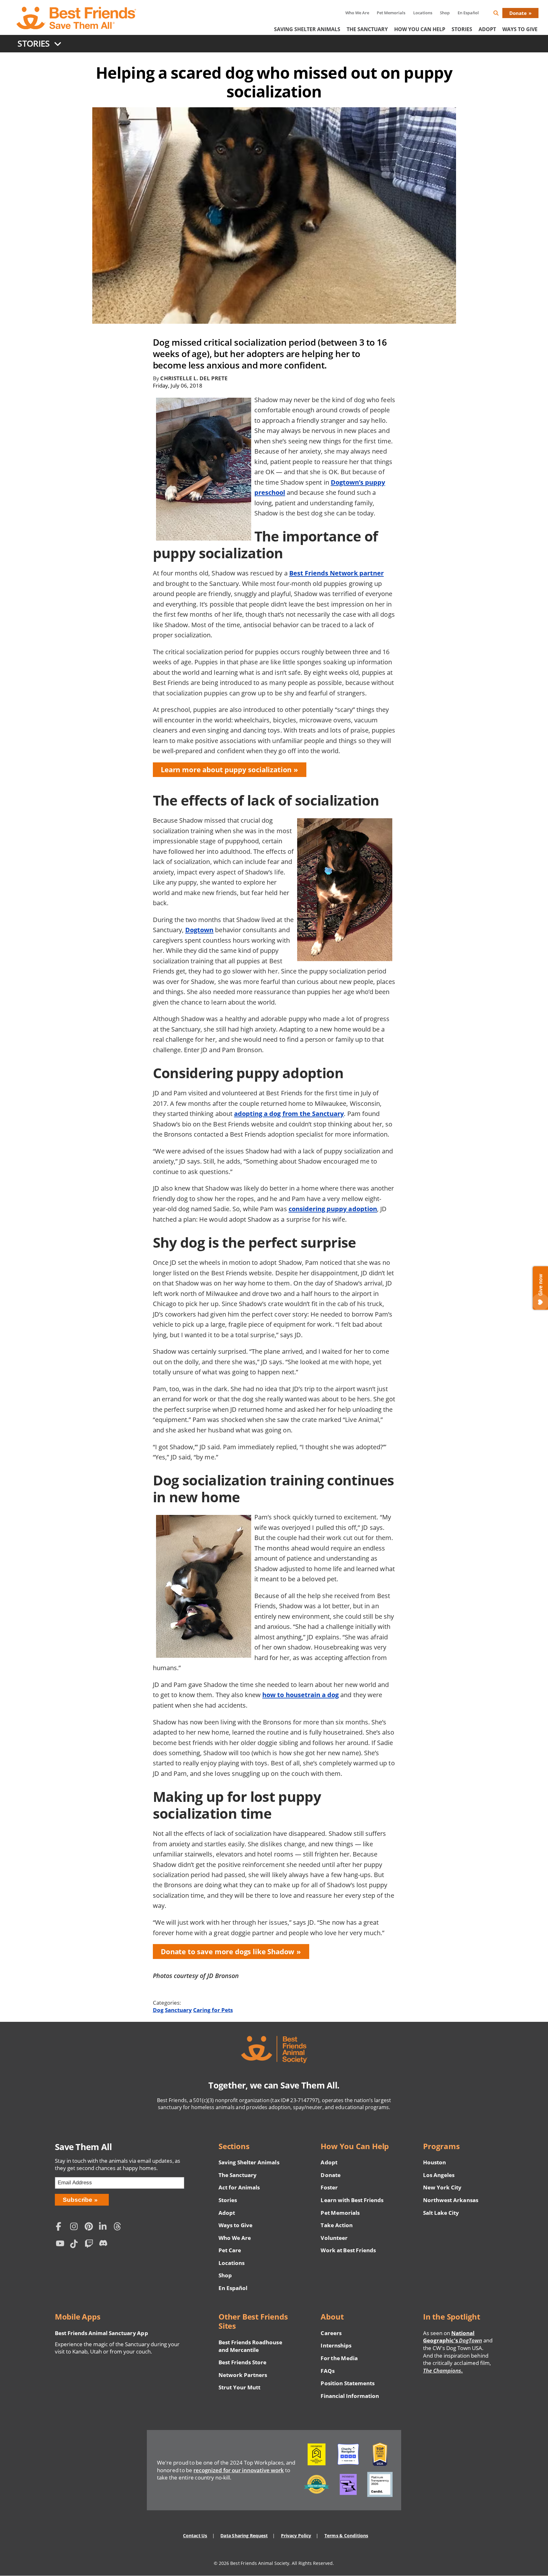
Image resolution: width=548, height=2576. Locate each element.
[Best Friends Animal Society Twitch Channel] (90, 2245)
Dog (158, 2010)
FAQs (327, 2371)
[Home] (77, 18)
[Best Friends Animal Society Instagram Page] (76, 2227)
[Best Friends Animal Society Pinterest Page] (90, 2227)
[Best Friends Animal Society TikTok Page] (76, 2245)
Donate (518, 13)
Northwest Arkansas (451, 2200)
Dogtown (199, 930)
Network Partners (243, 2375)
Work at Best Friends (348, 2250)
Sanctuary (178, 2010)
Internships (336, 2345)
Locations (423, 13)
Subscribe (78, 2200)
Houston (434, 2162)
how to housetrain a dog (300, 1695)
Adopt (487, 29)
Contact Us (195, 2536)
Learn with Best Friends (352, 2200)
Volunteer (334, 2238)
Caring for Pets (213, 2010)
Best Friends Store (242, 2362)
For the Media (339, 2358)
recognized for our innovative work (239, 2470)
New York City (442, 2187)
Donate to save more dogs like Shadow (228, 1952)
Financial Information (350, 2396)
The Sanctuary (367, 29)
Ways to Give (235, 2225)
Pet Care (230, 2250)
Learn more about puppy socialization (226, 770)
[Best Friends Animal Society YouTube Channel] (62, 2245)
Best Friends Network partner (336, 573)
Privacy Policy (296, 2536)
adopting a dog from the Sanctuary (289, 1113)
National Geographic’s (453, 2337)
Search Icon (501, 14)
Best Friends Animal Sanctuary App (101, 2333)
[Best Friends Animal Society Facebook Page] (62, 2227)
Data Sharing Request (244, 2536)
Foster (329, 2187)
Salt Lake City (441, 2213)
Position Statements (348, 2383)
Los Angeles (439, 2175)
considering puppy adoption (333, 1209)
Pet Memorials (391, 13)
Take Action (336, 2225)
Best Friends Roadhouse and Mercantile (250, 2346)
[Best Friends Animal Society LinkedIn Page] (105, 2227)
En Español (468, 13)
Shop (445, 13)
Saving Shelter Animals (307, 29)
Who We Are (357, 13)
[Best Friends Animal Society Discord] (105, 2245)
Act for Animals (239, 2187)
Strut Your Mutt (239, 2387)
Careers (331, 2333)
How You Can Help (420, 29)
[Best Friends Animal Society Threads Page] (119, 2227)
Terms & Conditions (346, 2536)
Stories (462, 29)
